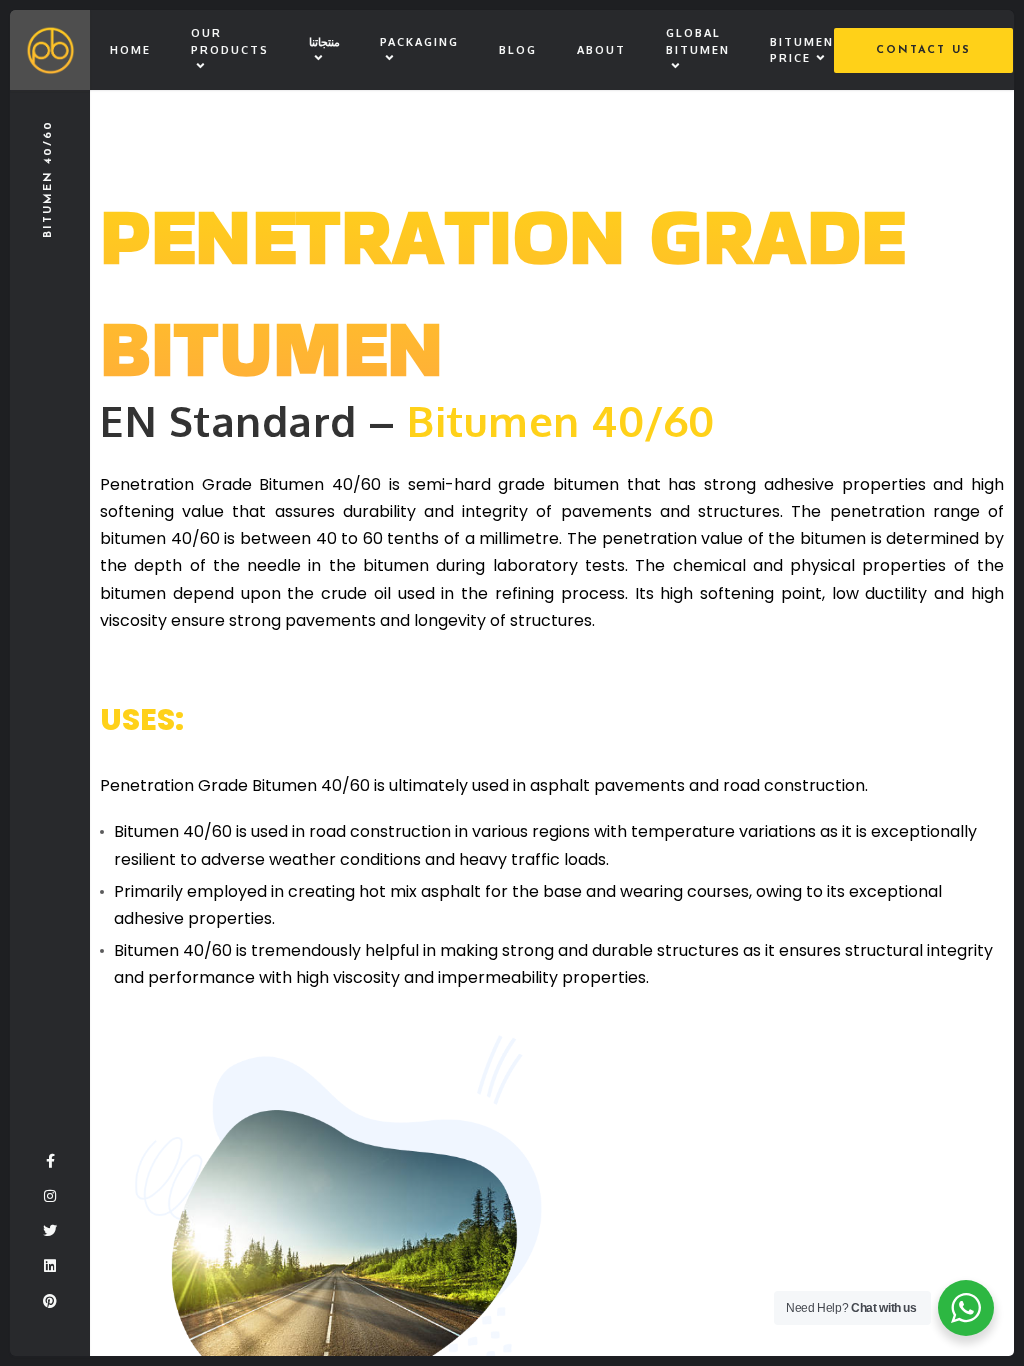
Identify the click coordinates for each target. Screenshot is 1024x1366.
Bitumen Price (802, 50)
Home (130, 50)
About (601, 50)
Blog (518, 50)
